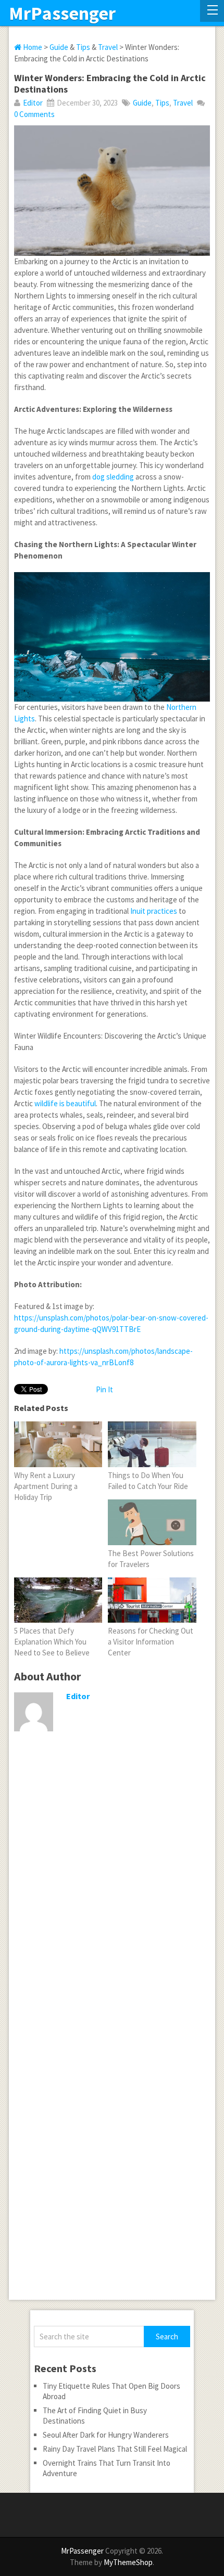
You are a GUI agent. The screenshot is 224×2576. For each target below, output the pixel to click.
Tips (83, 47)
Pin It (104, 1389)
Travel (108, 47)
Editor (33, 103)
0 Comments (34, 114)
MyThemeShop (128, 2562)
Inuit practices (154, 911)
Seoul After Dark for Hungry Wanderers (106, 2435)
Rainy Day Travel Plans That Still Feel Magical (115, 2449)
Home (32, 47)
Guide (59, 47)
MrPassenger (62, 14)
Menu (212, 11)
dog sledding (113, 477)
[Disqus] (112, 1897)
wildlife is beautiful (65, 1103)
